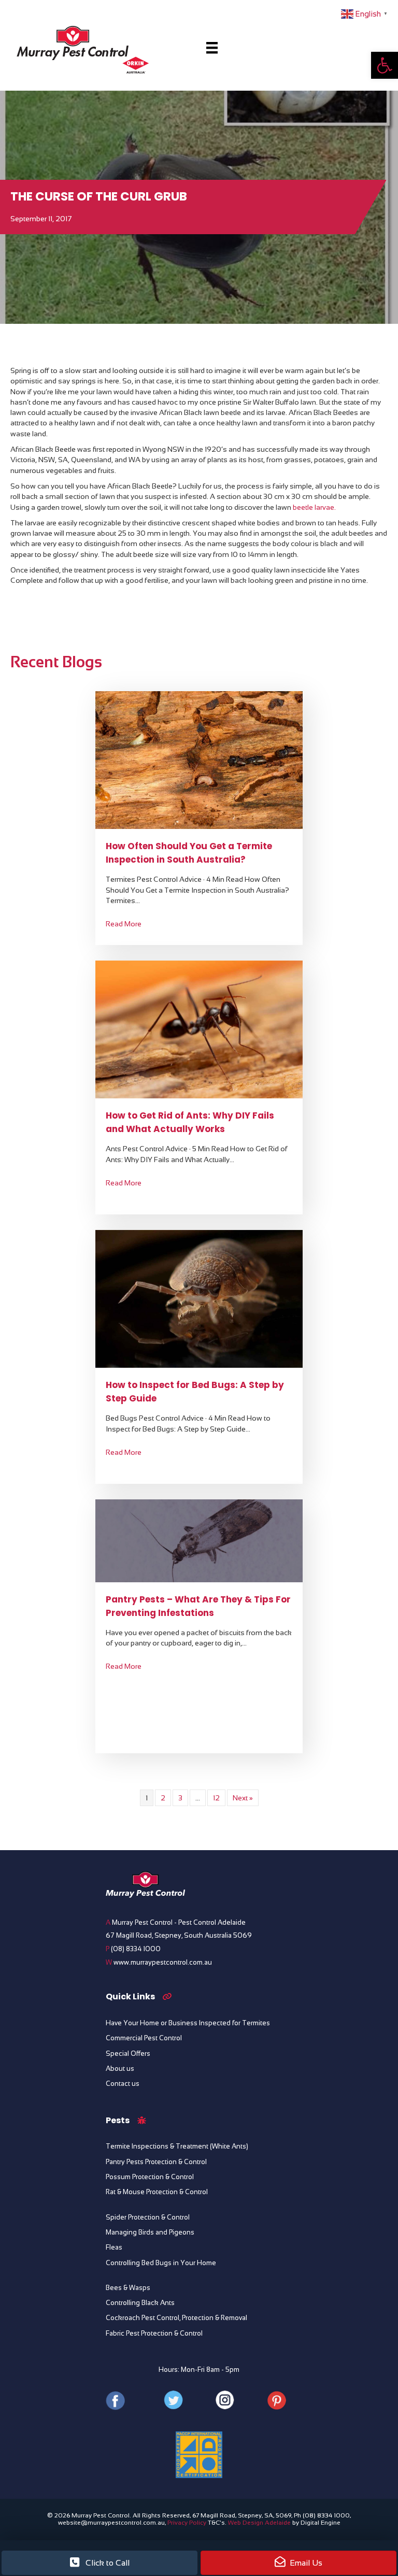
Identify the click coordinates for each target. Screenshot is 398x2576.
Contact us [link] (123, 2084)
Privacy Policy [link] (187, 2523)
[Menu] (212, 48)
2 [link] (163, 1798)
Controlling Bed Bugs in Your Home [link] (161, 2263)
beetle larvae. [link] (314, 507)
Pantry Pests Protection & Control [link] (156, 2162)
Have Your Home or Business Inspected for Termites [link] (188, 2023)
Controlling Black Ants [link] (140, 2303)
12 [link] (216, 1798)
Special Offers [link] (128, 2054)
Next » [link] (243, 1798)
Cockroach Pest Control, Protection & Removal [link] (176, 2318)
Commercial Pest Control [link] (144, 2038)
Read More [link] (124, 924)
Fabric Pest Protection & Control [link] (154, 2334)
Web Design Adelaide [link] (259, 2523)
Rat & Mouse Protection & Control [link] (157, 2192)
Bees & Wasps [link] (128, 2288)
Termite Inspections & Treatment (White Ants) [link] (177, 2146)
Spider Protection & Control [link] (148, 2217)
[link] (385, 65)
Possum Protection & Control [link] (150, 2177)
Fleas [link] (114, 2248)
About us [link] (120, 2069)
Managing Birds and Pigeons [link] (150, 2232)
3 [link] (180, 1798)
